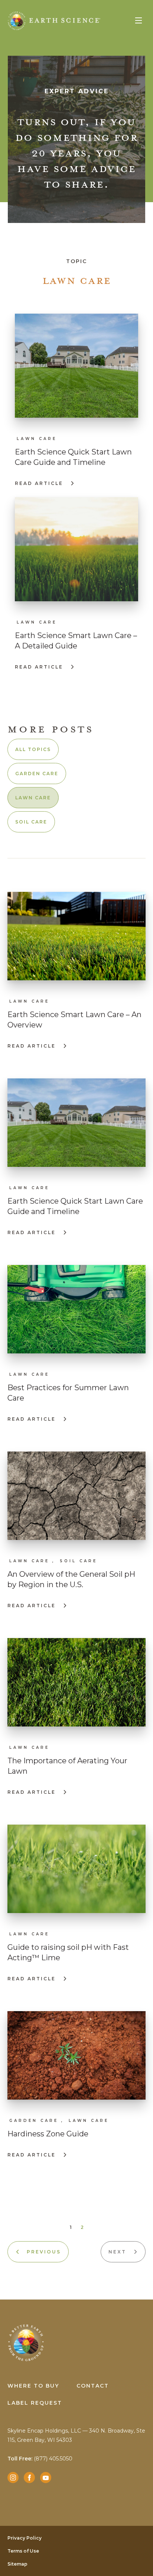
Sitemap (17, 2564)
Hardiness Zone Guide (48, 2134)
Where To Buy (33, 2386)
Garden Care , (37, 2121)
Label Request (35, 2403)
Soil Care (31, 822)
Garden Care (37, 774)
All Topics (33, 749)
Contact (93, 2386)
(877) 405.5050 (40, 2459)
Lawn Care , (32, 1561)
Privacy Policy (25, 2538)
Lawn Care (37, 439)
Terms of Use (23, 2551)
